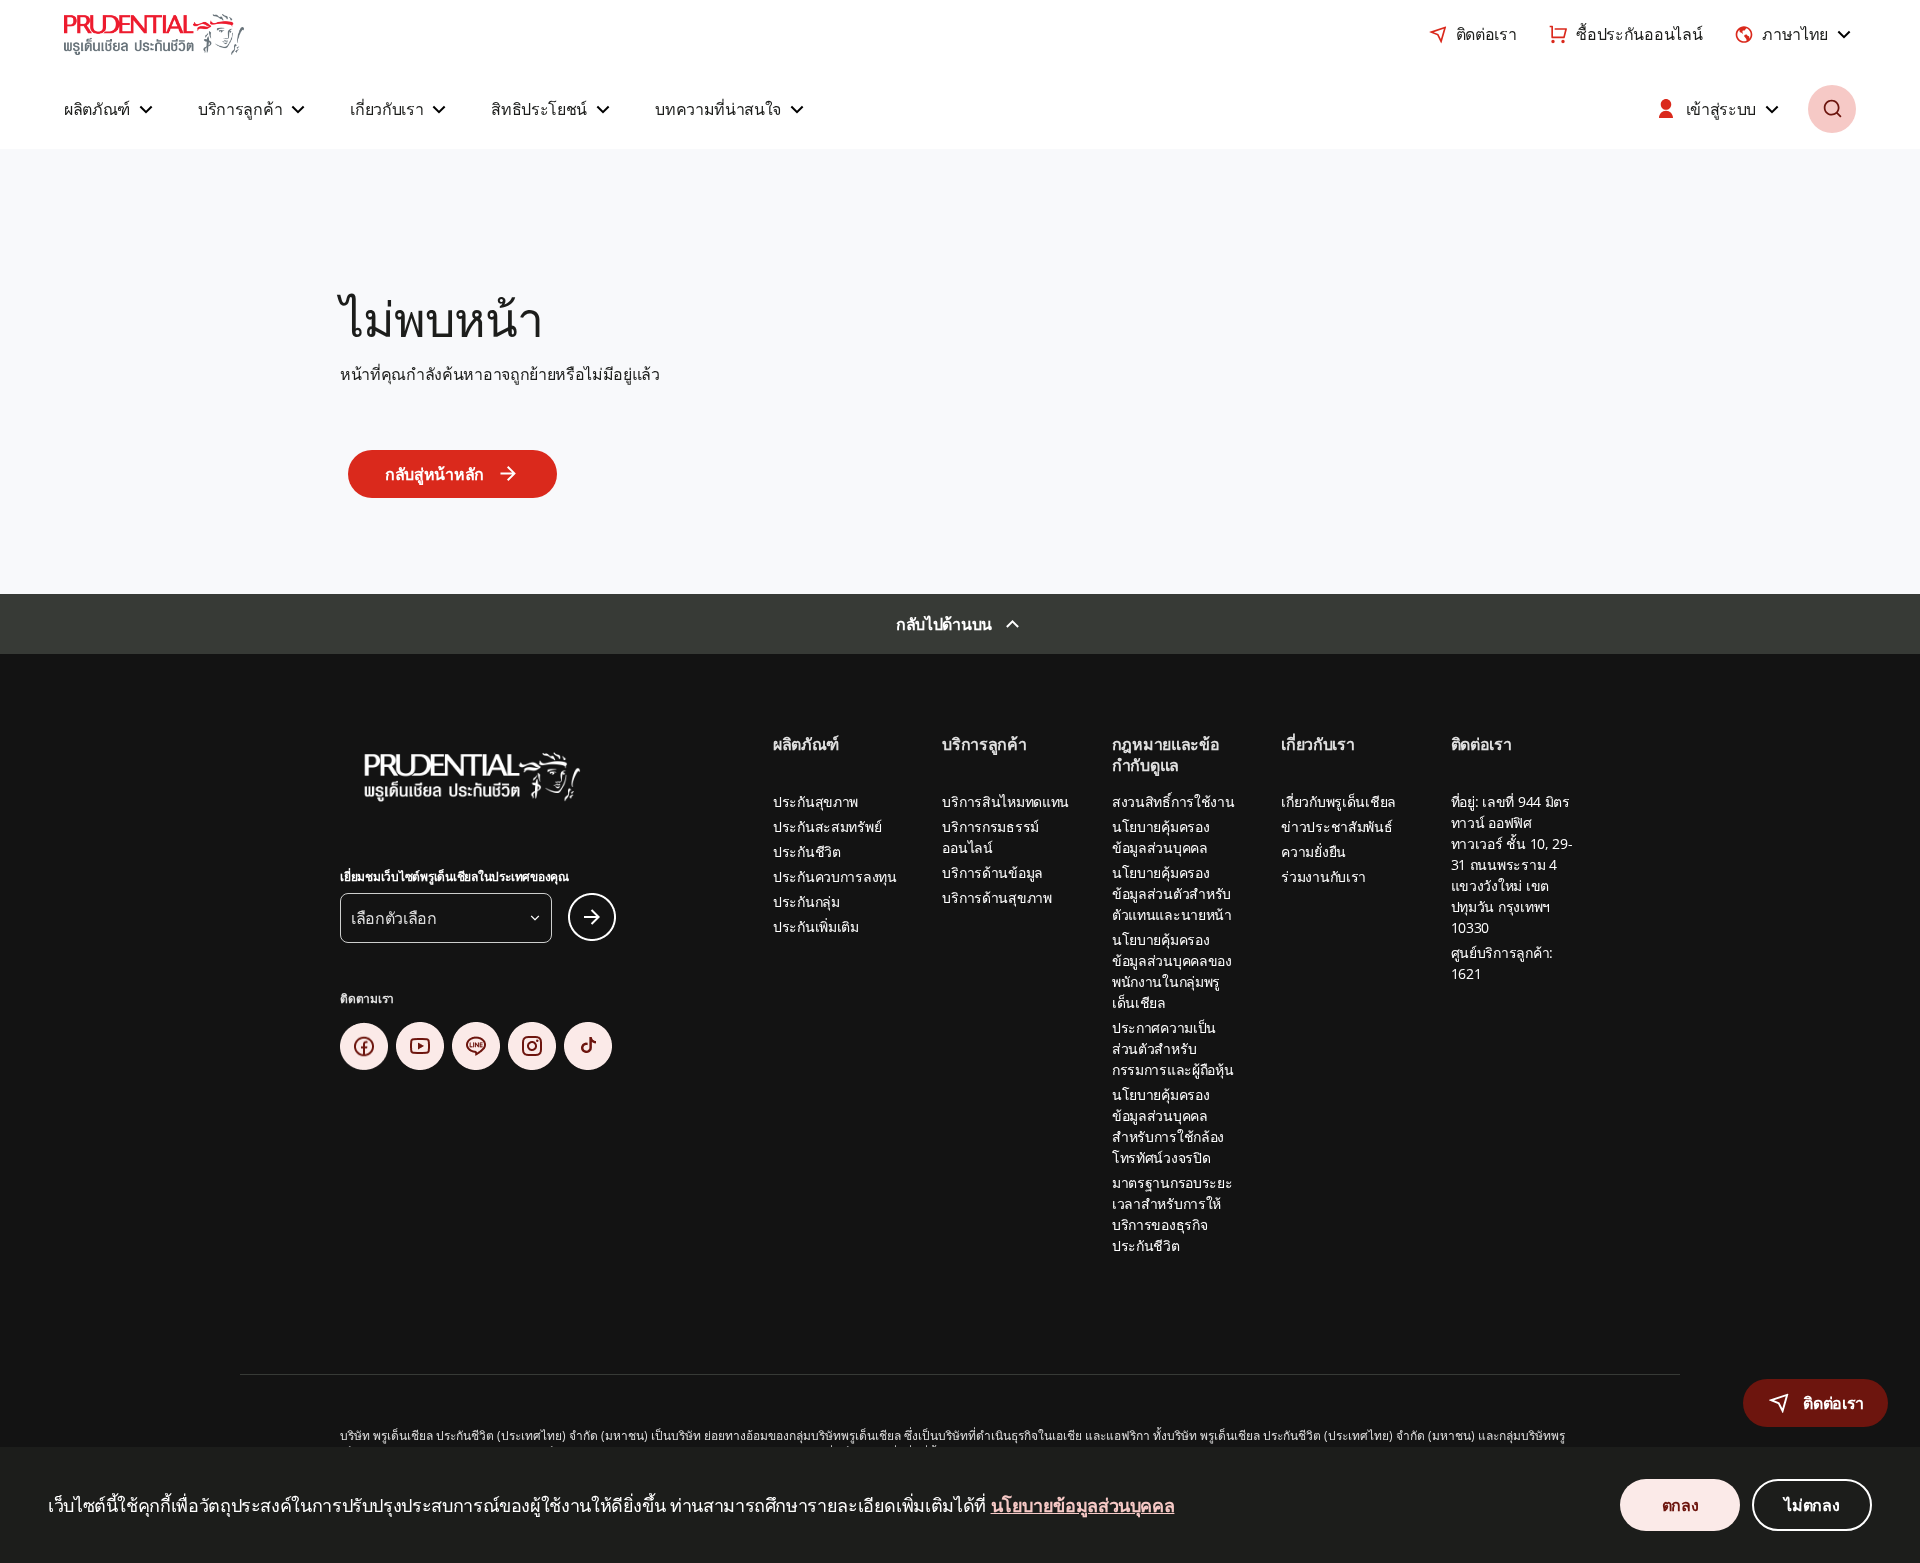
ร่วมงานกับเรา (1323, 876)
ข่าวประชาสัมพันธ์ (1336, 826)
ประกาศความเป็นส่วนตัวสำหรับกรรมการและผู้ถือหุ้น (1173, 1048)
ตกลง (1680, 1505)
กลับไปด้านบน (944, 624)
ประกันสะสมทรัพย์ (827, 826)
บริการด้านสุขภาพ (996, 897)
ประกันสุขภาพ (815, 801)
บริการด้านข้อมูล (992, 872)
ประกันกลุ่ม (806, 901)
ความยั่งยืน (1313, 851)
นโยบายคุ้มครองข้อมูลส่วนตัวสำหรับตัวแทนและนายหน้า (1172, 893)
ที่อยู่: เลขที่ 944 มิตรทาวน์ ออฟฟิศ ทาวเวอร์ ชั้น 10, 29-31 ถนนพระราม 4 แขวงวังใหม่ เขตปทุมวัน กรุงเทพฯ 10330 (1512, 864)
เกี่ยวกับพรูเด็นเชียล (1338, 801)
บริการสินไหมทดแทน (1005, 801)
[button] (111, 109)
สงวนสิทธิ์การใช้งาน (1173, 801)
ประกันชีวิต (807, 851)
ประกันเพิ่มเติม (816, 926)
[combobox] (1795, 34)
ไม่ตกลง (1811, 1505)
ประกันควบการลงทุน (835, 876)
